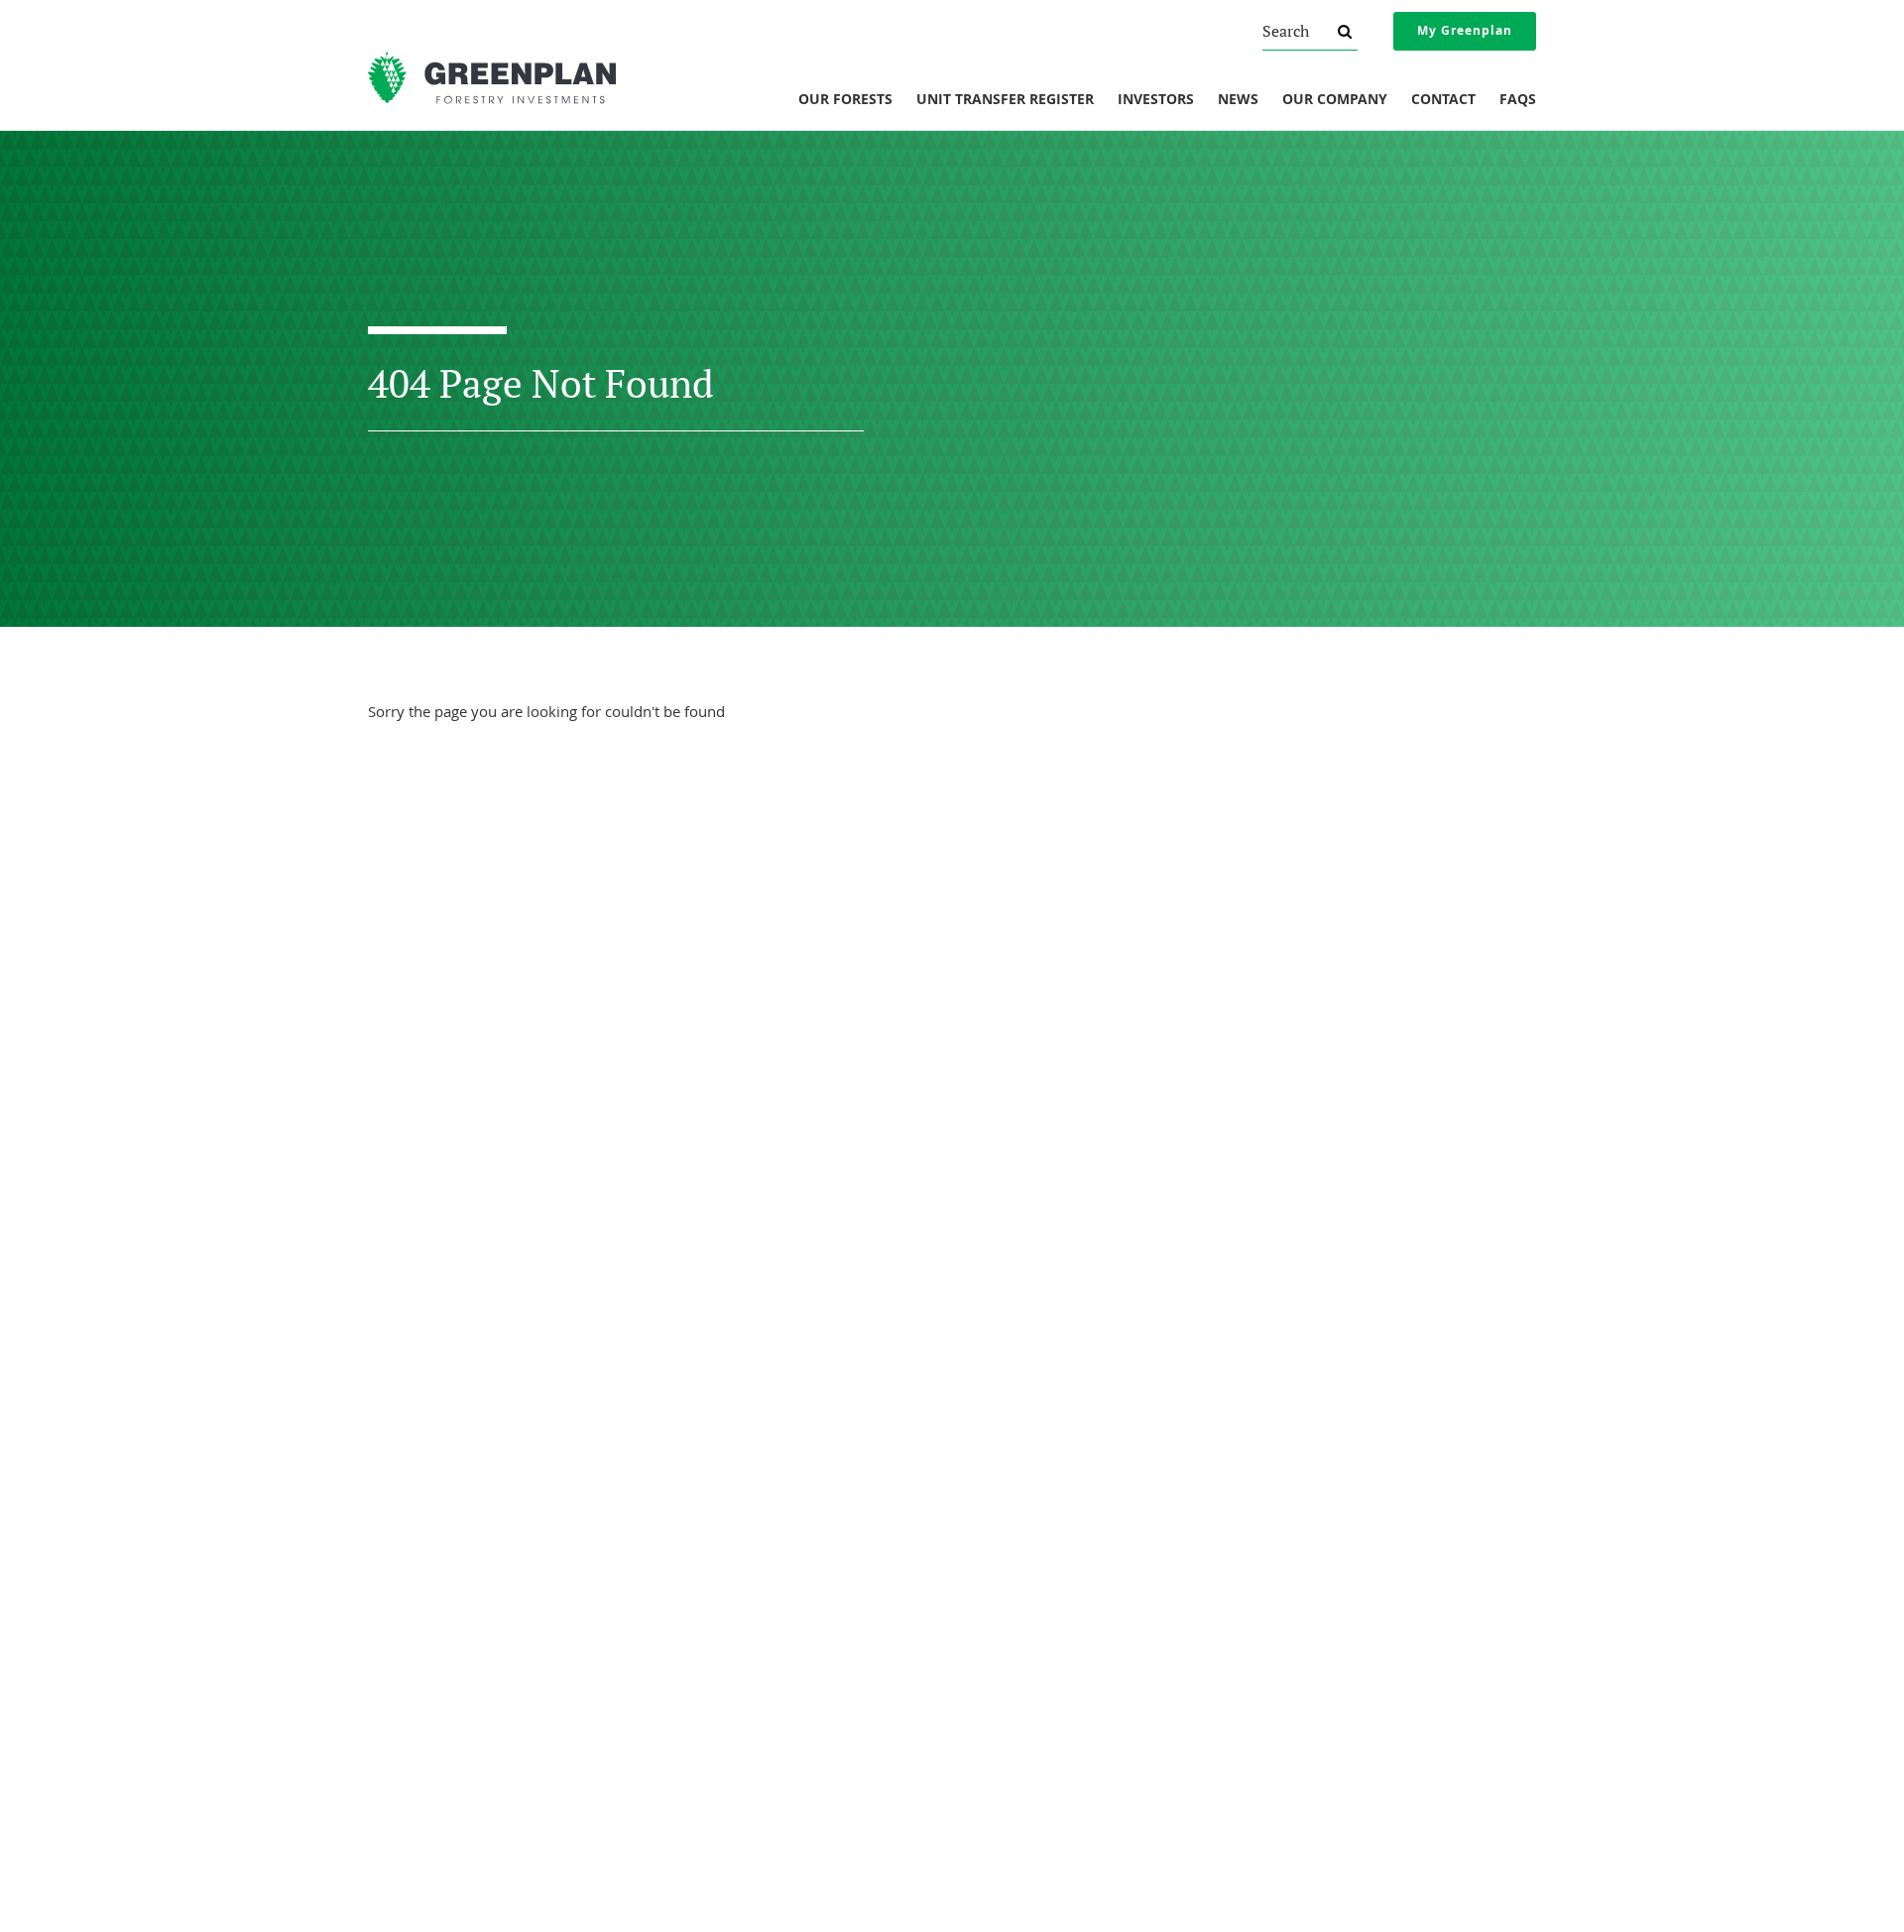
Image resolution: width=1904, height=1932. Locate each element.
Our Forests (845, 100)
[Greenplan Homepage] (492, 78)
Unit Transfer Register (1005, 100)
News (1238, 100)
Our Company (1335, 100)
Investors (1156, 100)
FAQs (1518, 100)
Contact (1443, 100)
